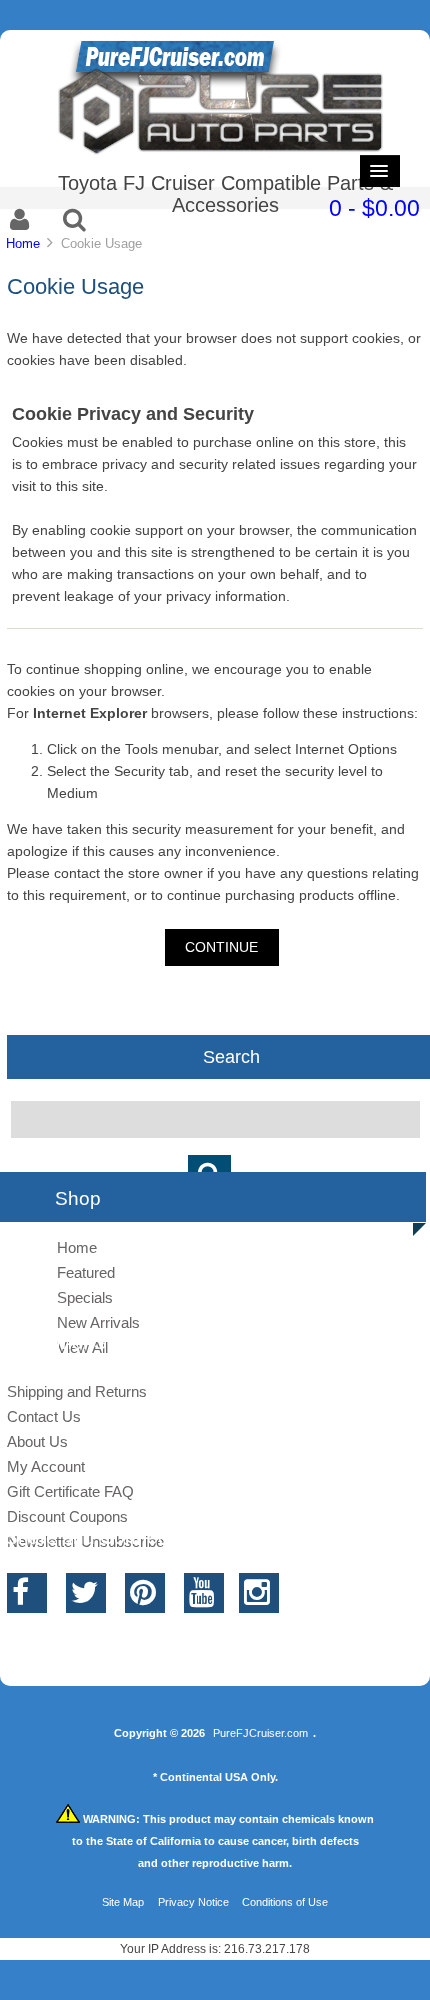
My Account (46, 1466)
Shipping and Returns (77, 1391)
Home (23, 243)
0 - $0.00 (374, 208)
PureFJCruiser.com (260, 1733)
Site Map (123, 1902)
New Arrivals (98, 1322)
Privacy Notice (193, 1902)
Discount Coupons (67, 1516)
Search (231, 1056)
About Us (37, 1441)
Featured (86, 1272)
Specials (85, 1297)
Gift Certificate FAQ (70, 1491)
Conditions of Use (285, 1902)
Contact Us (44, 1416)
